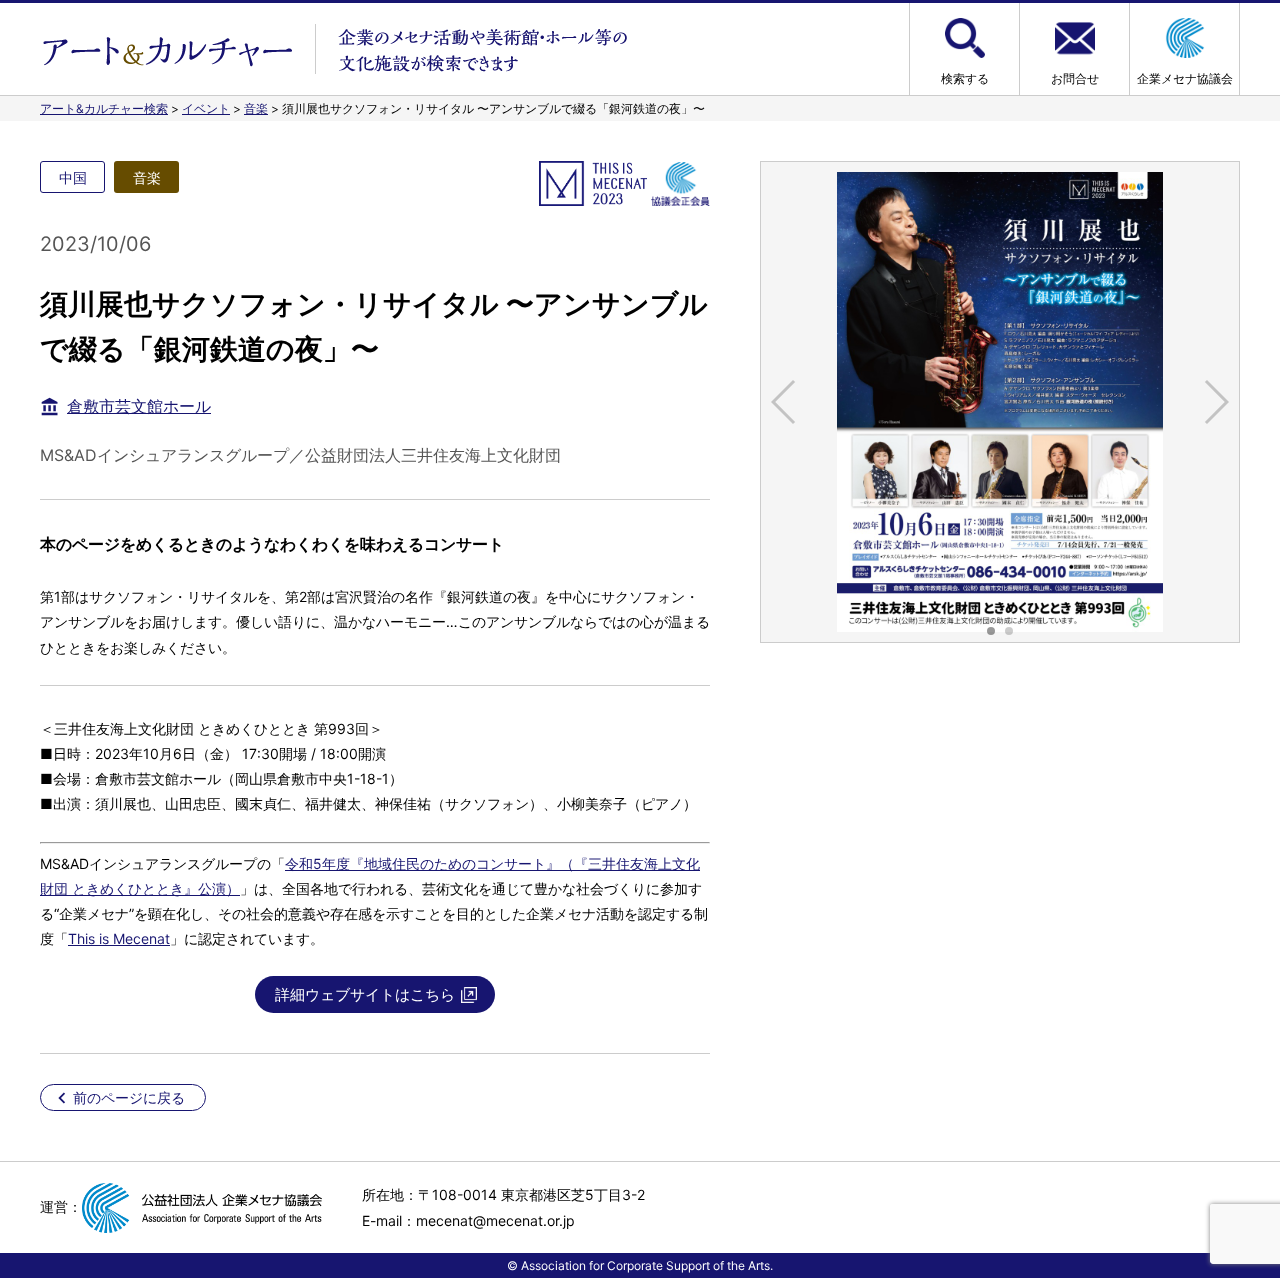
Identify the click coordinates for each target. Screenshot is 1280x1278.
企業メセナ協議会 (1185, 78)
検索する (965, 78)
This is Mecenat (119, 938)
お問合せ (1075, 78)
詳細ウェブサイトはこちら (365, 994)
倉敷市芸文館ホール (139, 406)
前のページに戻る (129, 1097)
